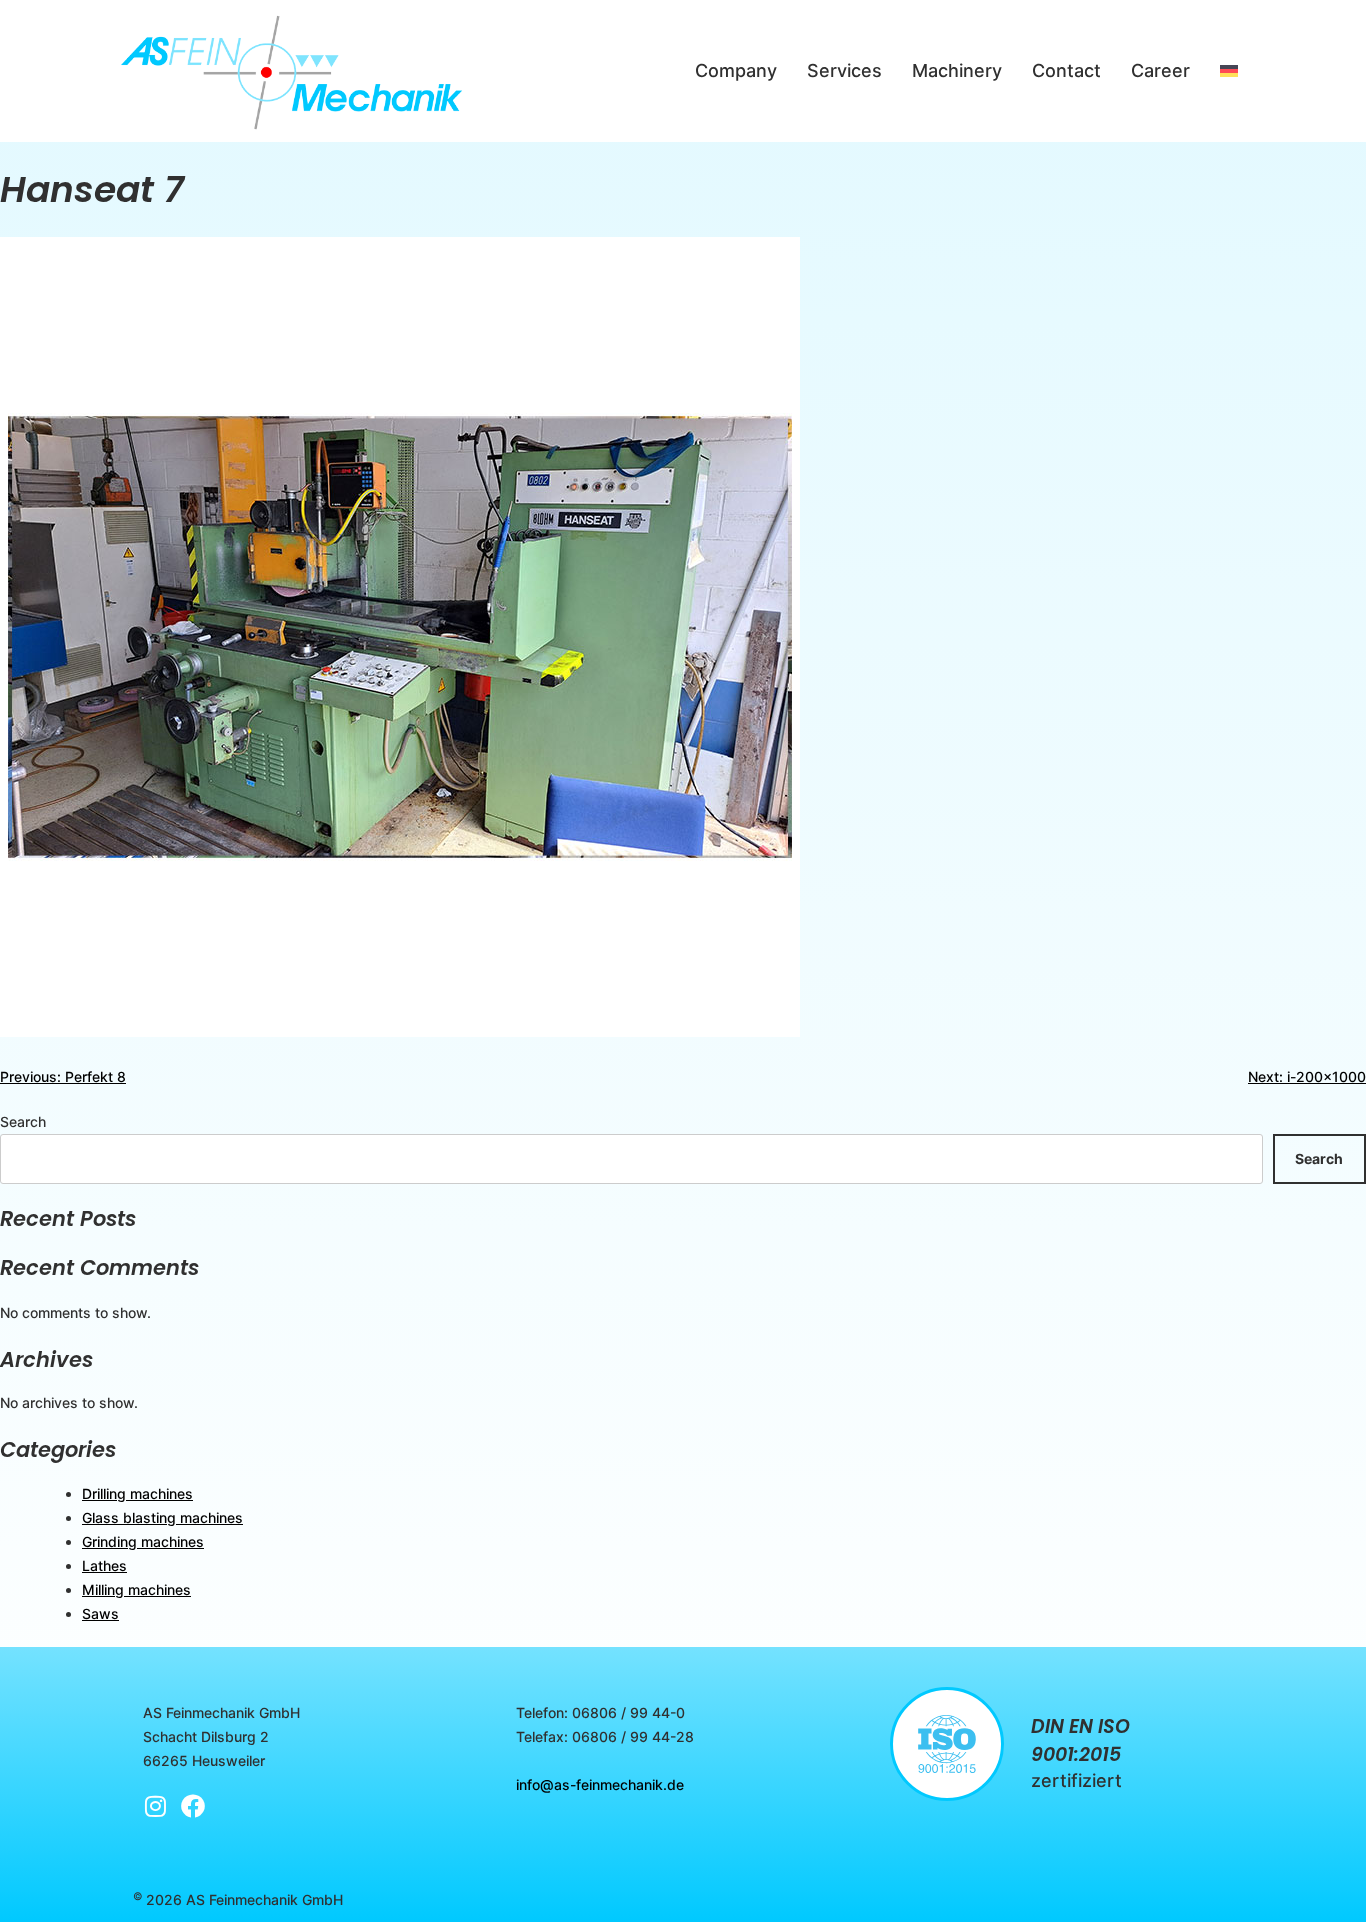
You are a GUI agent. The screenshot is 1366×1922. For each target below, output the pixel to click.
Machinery (957, 70)
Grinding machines (143, 1541)
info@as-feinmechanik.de (600, 1784)
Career (1160, 70)
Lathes (104, 1565)
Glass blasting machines (162, 1517)
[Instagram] (155, 1806)
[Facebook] (193, 1806)
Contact (1066, 70)
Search (23, 1121)
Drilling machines (137, 1493)
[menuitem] (1229, 71)
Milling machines (136, 1589)
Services (844, 70)
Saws (100, 1613)
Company (736, 70)
